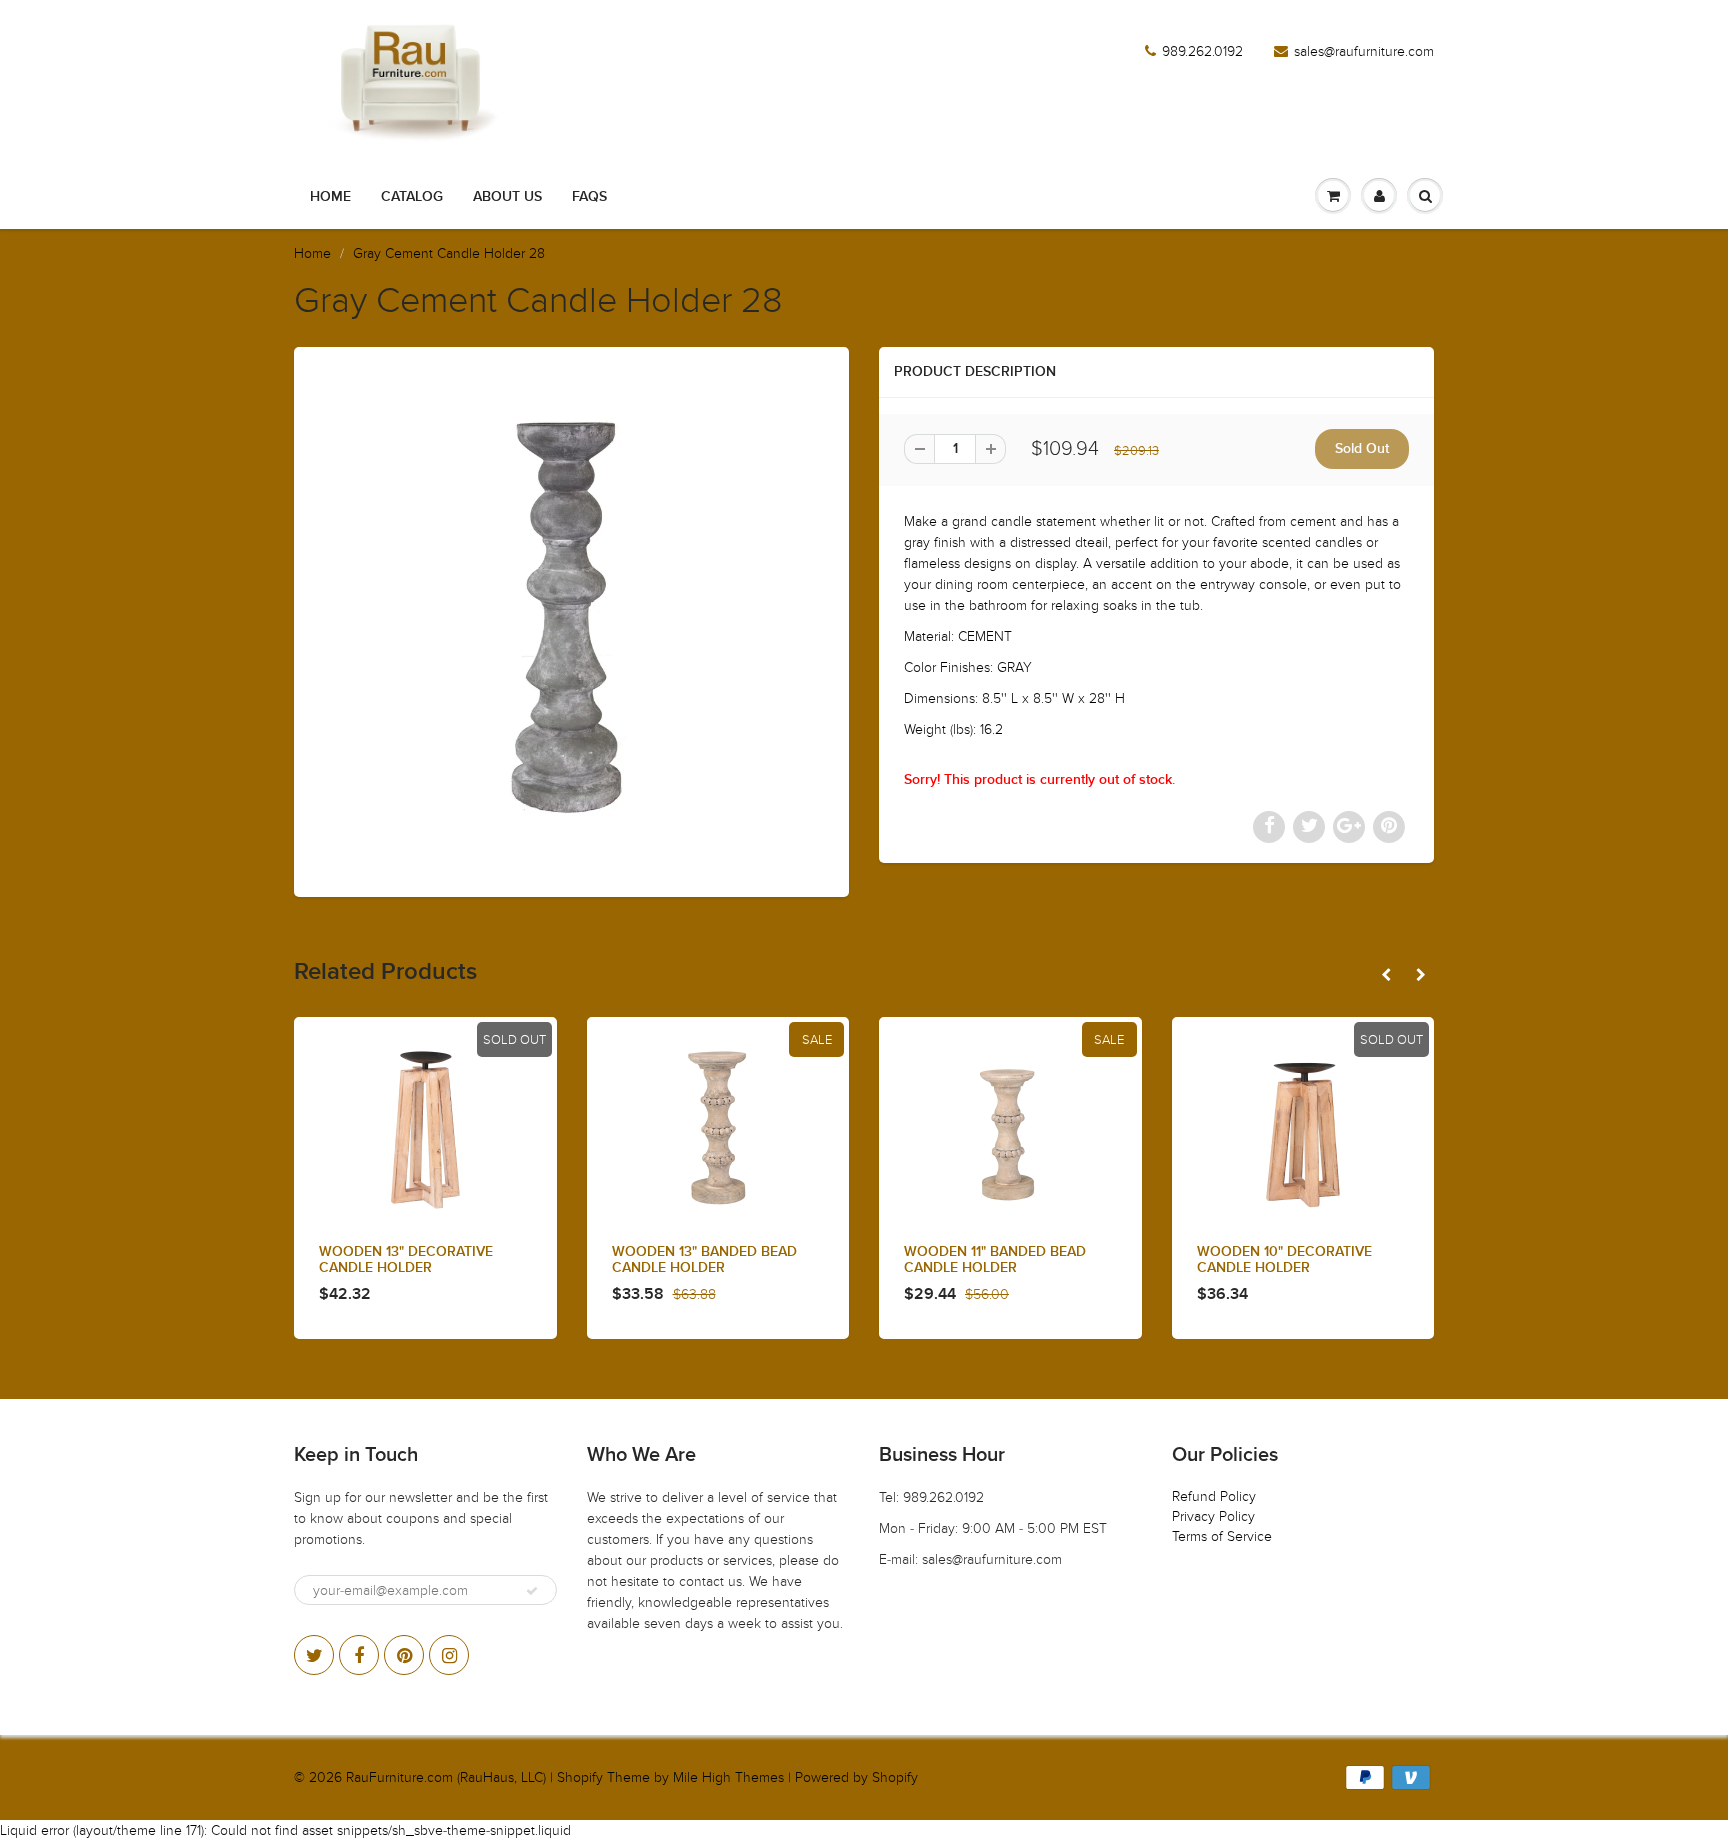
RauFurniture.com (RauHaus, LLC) (446, 1777)
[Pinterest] (404, 1655)
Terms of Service (1222, 1536)
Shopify (580, 1777)
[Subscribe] (532, 1591)
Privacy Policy (1213, 1516)
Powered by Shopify (856, 1777)
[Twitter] (314, 1655)
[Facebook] (359, 1655)
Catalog (412, 197)
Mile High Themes (728, 1777)
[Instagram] (449, 1655)
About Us (507, 197)
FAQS (589, 197)
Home (330, 197)
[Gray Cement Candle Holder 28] (571, 619)
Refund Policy (1214, 1496)
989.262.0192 (1202, 51)
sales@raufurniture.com (1364, 51)
